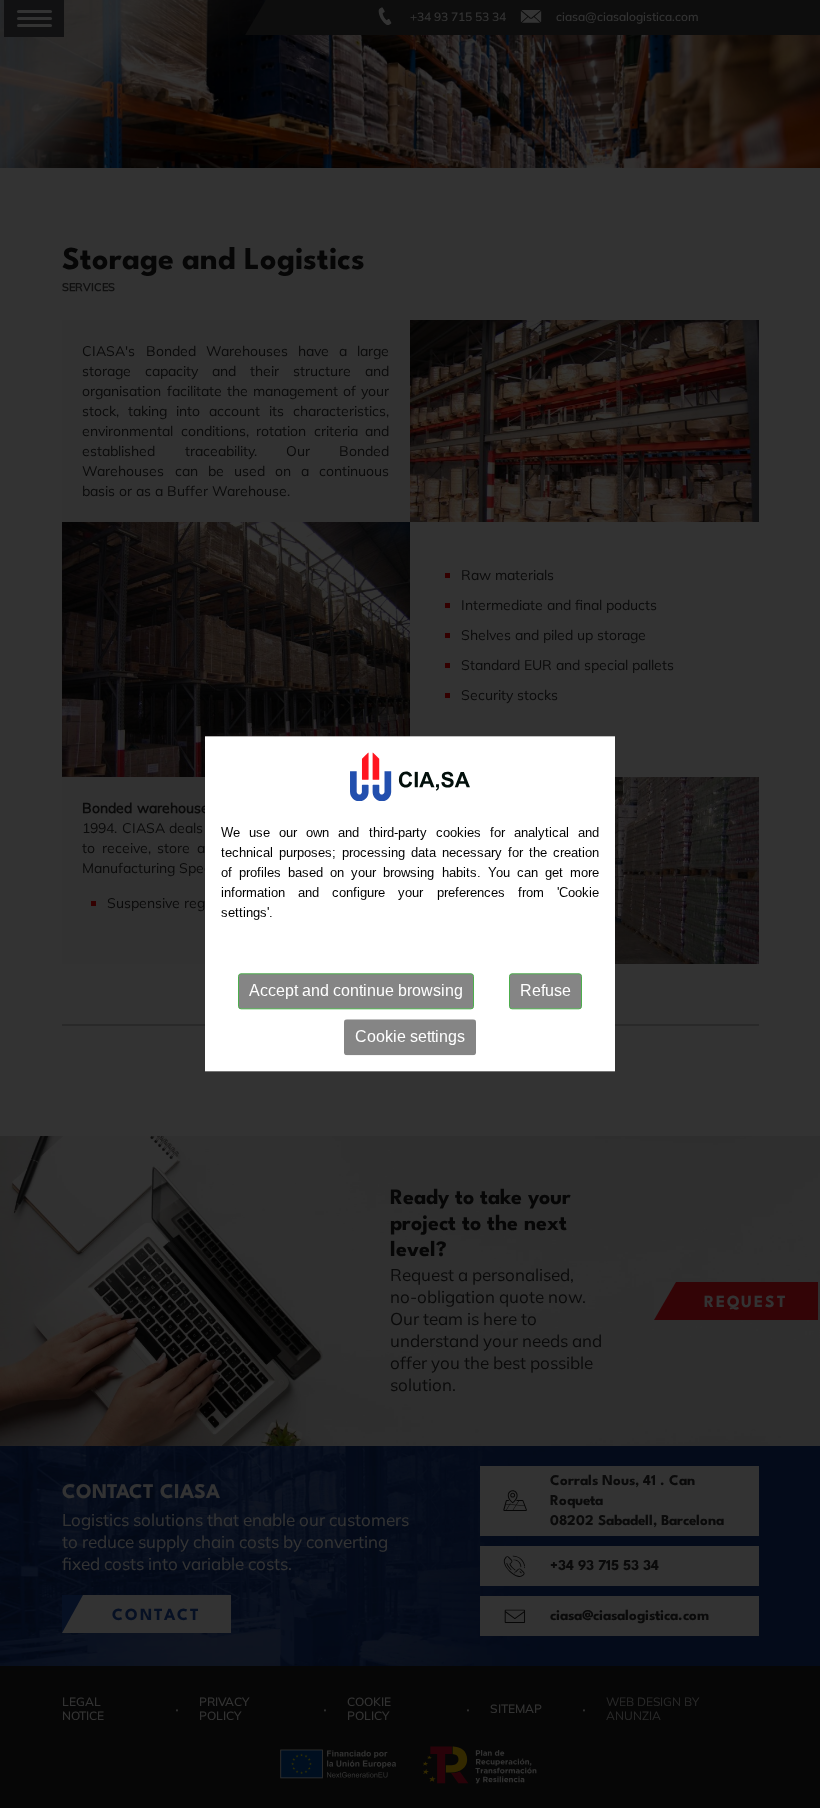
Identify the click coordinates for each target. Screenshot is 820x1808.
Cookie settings (410, 1036)
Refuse (545, 990)
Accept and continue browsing (356, 990)
